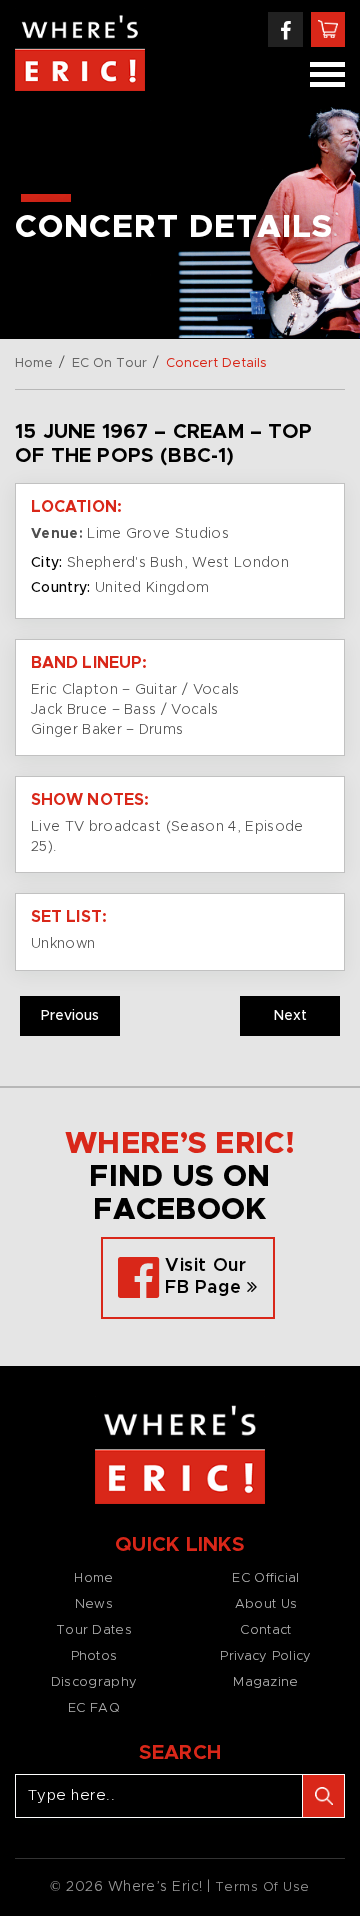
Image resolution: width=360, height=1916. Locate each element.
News (94, 1604)
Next (290, 1016)
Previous (70, 1016)
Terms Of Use (262, 1887)
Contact (265, 1630)
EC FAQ (94, 1708)
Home (34, 363)
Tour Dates (94, 1630)
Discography (94, 1682)
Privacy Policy (265, 1656)
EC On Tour (109, 363)
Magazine (265, 1682)
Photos (94, 1656)
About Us (266, 1604)
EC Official (265, 1578)
